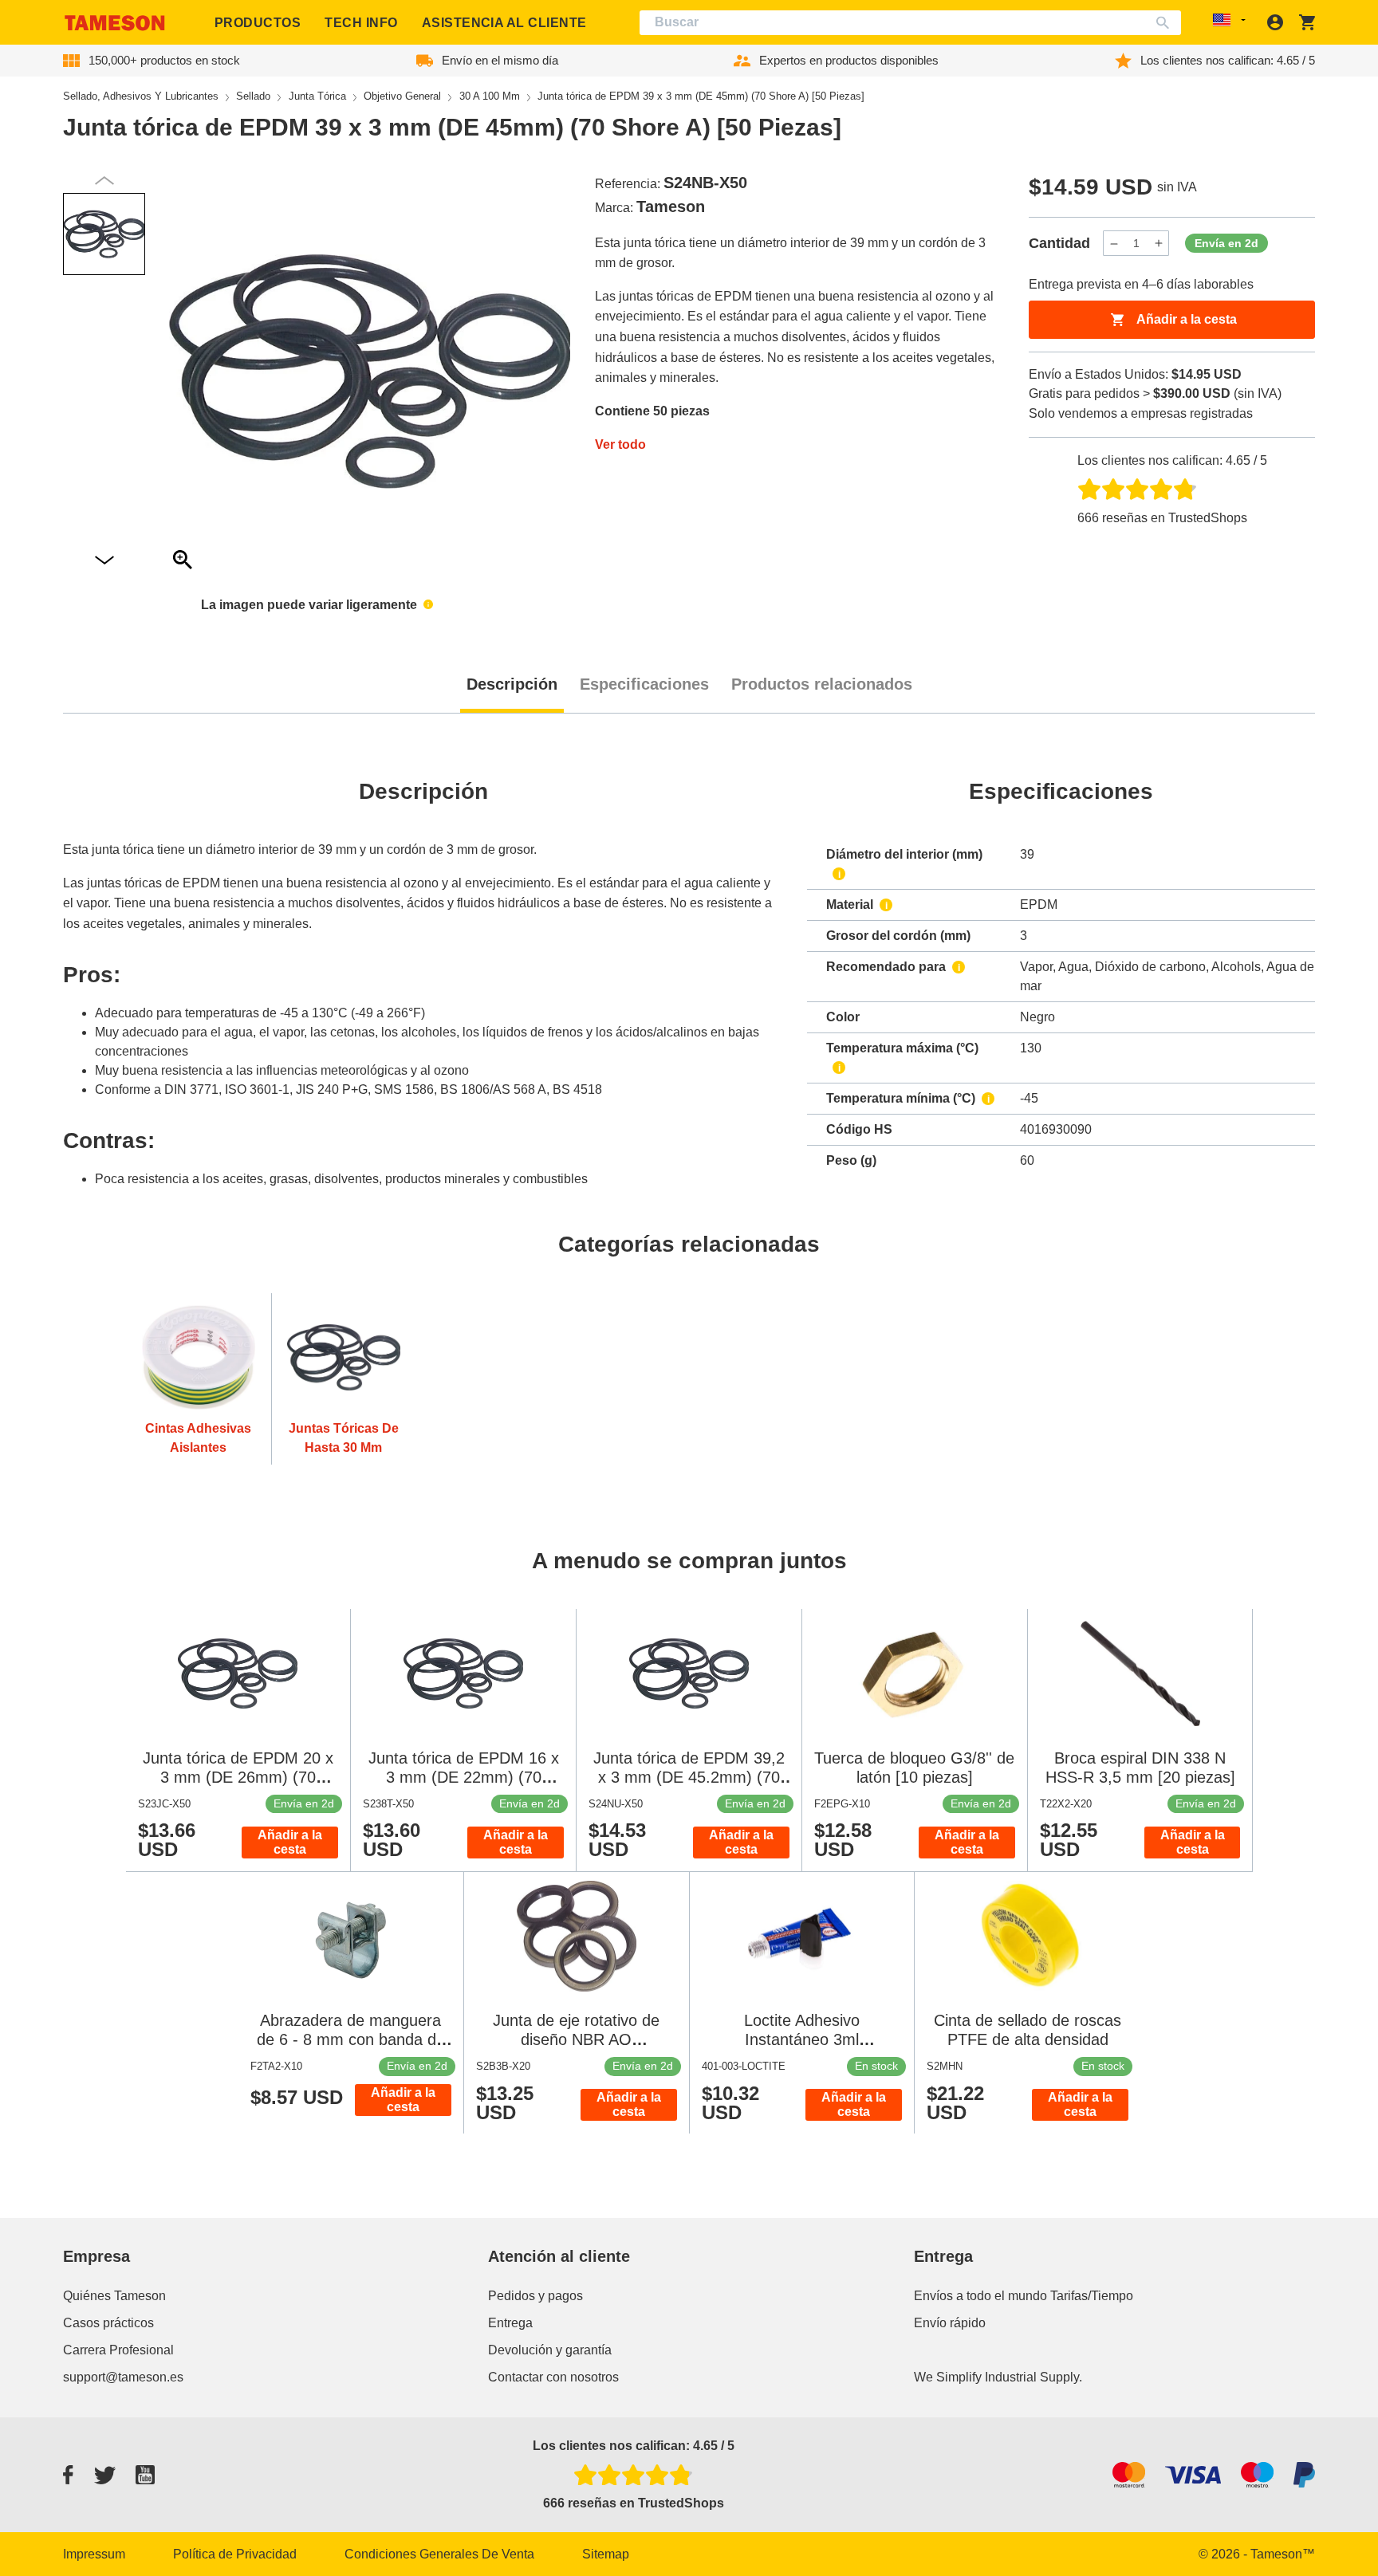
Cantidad (1059, 243)
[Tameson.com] (115, 23)
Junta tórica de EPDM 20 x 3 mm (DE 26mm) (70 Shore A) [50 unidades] (238, 1777)
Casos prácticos (108, 2323)
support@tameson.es (123, 2377)
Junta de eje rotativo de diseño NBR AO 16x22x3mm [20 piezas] (577, 2039)
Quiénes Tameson (114, 2296)
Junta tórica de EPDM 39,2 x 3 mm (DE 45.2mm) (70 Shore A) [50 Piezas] (689, 1777)
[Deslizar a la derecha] (104, 181)
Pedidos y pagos (535, 2296)
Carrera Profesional (118, 2350)
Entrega (510, 2323)
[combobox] (911, 23)
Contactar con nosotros (553, 2377)
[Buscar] (1166, 23)
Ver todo (620, 444)
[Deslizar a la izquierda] (104, 561)
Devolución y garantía (550, 2350)
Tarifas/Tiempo (1092, 2296)
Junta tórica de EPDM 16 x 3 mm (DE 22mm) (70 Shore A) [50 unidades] (464, 1777)
